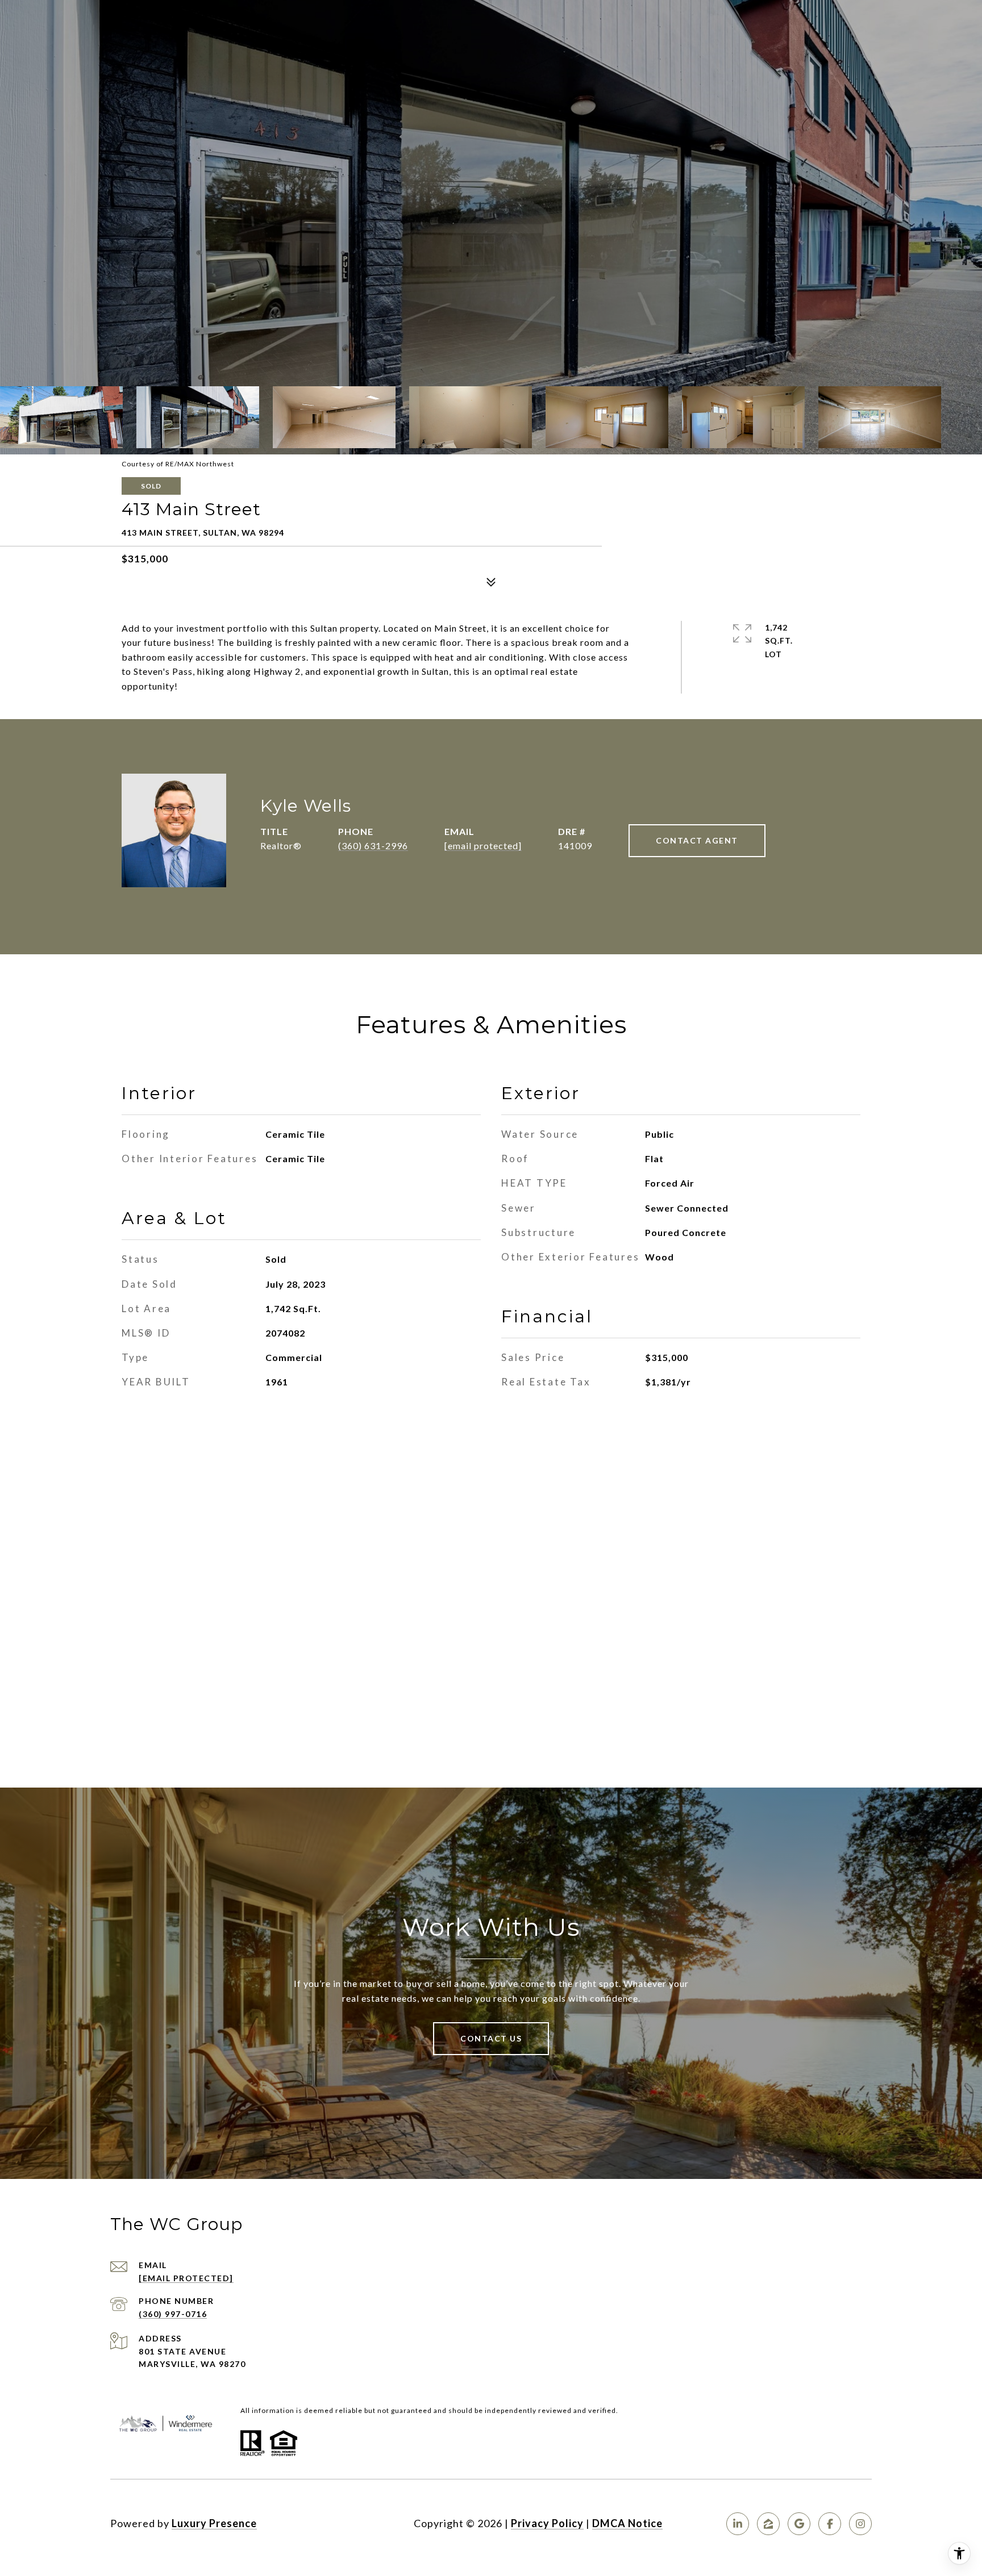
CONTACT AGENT (697, 840)
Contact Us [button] (491, 2038)
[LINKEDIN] (738, 2524)
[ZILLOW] (768, 2524)
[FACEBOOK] (830, 2524)
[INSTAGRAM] (860, 2524)
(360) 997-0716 (173, 2314)
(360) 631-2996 (373, 846)
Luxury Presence (214, 2523)
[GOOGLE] (799, 2524)
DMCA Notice (627, 2523)
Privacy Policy (547, 2523)
